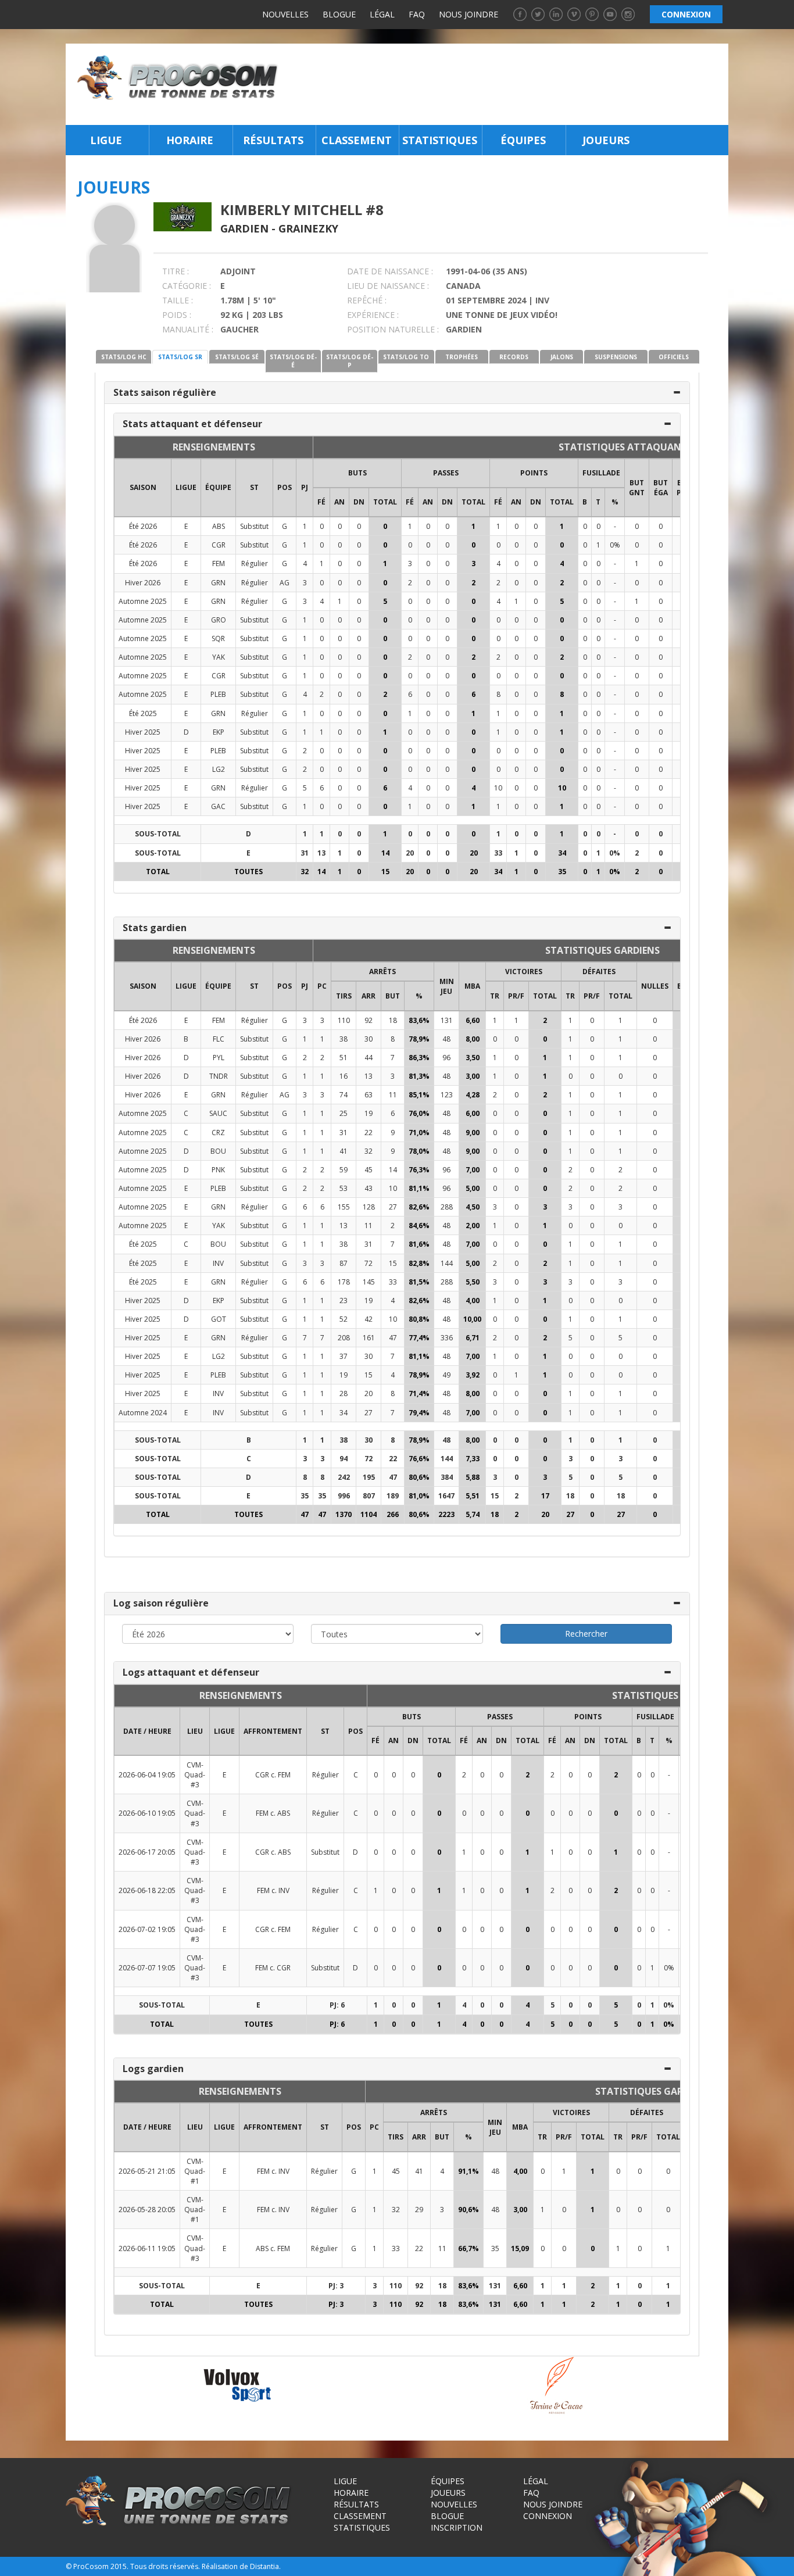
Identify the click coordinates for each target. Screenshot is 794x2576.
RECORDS (514, 357)
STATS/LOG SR (180, 357)
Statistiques (440, 140)
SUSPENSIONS (616, 357)
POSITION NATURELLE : (393, 329)
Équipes (523, 140)
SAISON (143, 487)
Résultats (273, 140)
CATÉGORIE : (187, 286)
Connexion (548, 2516)
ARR (369, 996)
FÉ (321, 502)
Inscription (457, 2527)
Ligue (106, 140)
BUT (393, 996)
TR (495, 996)
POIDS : (177, 315)
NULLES (655, 986)
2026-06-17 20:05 (147, 1852)
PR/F (516, 996)
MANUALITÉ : (188, 329)
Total (385, 502)
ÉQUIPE (218, 487)
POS (285, 487)
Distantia (264, 2566)
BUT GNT (637, 488)
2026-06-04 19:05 (147, 1775)
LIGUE (186, 487)
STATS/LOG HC (124, 357)
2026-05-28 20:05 (147, 2210)
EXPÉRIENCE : (373, 315)
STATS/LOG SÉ (237, 357)
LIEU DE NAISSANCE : (388, 286)
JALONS (562, 357)
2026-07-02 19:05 (147, 1929)
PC (322, 986)
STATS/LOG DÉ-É (293, 361)
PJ (305, 487)
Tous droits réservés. (165, 2566)
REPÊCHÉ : (367, 300)
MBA (472, 986)
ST (254, 487)
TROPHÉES (462, 357)
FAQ (417, 14)
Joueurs (606, 140)
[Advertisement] (507, 84)
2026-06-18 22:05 (147, 1890)
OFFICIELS (674, 357)
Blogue (339, 14)
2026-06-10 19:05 (147, 1813)
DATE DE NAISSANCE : (390, 271)
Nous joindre (468, 14)
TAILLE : (178, 300)
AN (339, 502)
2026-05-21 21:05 (147, 2171)
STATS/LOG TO (406, 357)
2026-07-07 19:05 (147, 1968)
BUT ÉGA (661, 488)
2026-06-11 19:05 (147, 2248)
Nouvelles (285, 14)
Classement (357, 140)
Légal (382, 14)
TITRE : (176, 271)
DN (359, 502)
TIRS (344, 996)
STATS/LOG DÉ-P (350, 361)
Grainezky (308, 228)
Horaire (190, 140)
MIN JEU (447, 986)
